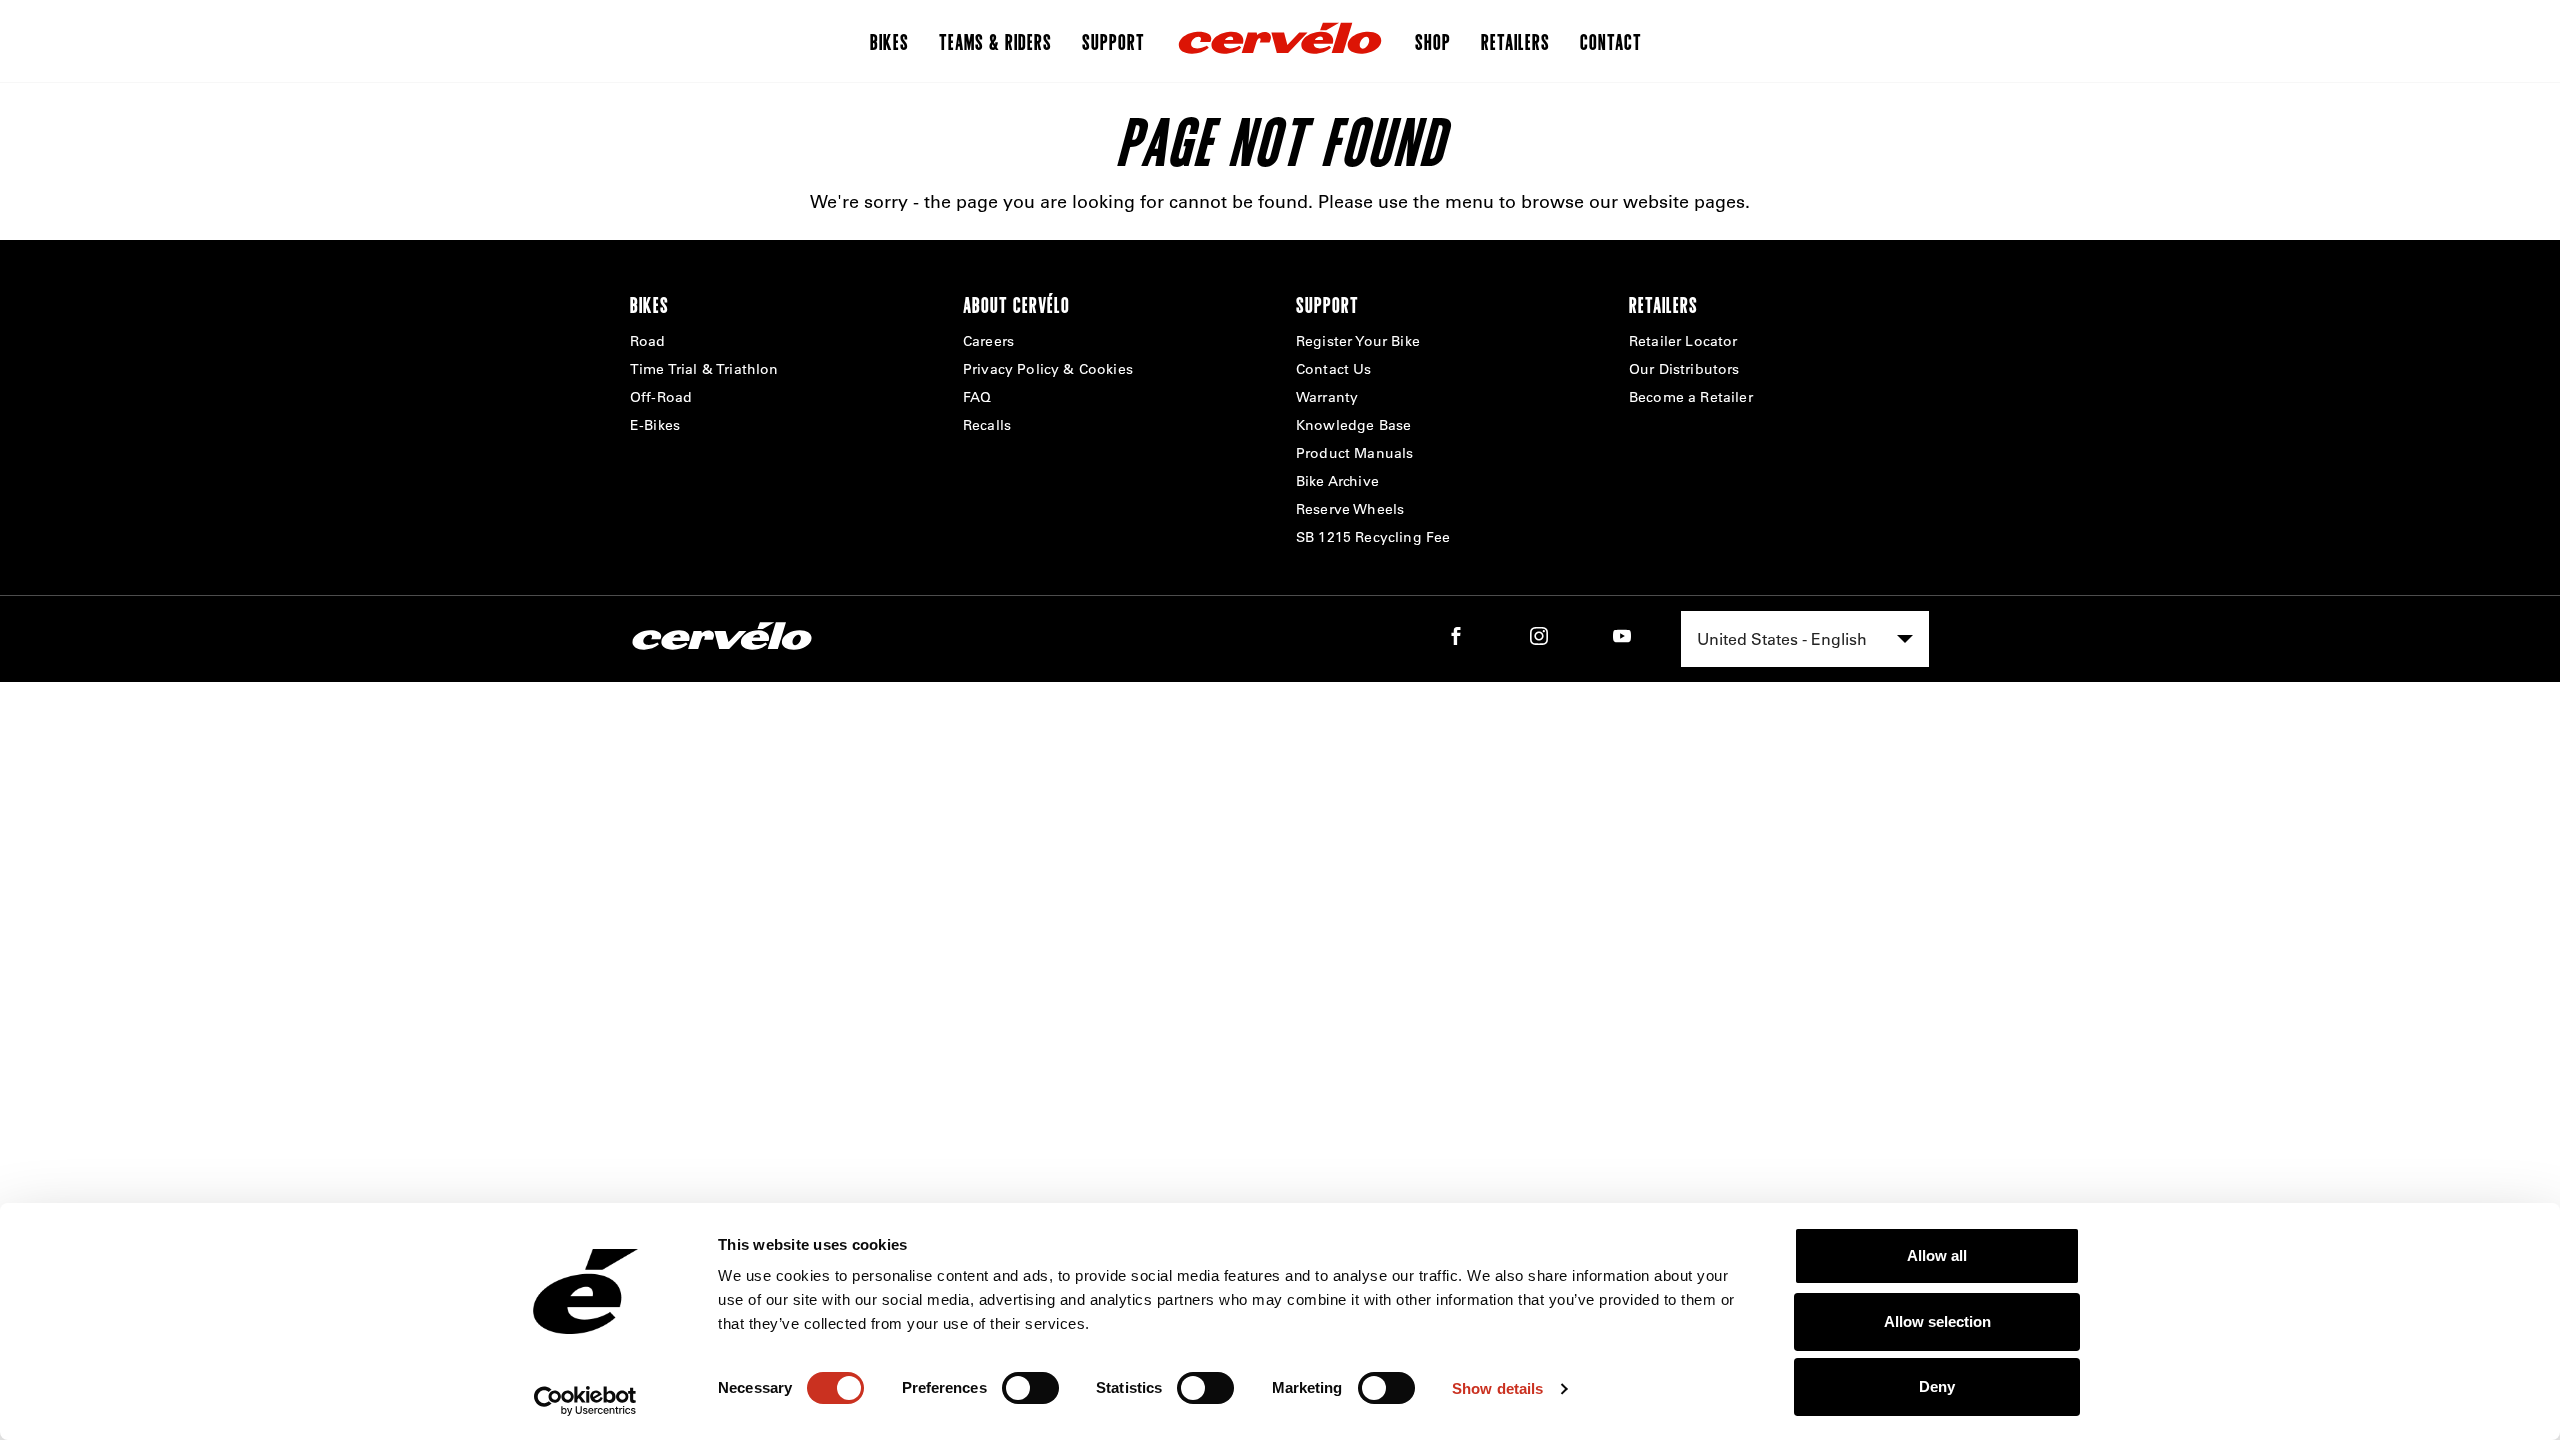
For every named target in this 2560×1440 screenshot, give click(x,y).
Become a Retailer (1691, 397)
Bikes (889, 41)
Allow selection (1937, 1321)
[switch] (1030, 1388)
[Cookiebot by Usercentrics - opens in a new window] (585, 1401)
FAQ (977, 397)
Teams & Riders (995, 41)
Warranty (1327, 397)
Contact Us (1334, 369)
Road (648, 341)
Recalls (987, 425)
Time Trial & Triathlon (704, 369)
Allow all (1937, 1255)
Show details (1497, 1388)
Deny (1937, 1386)
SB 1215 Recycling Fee (1373, 537)
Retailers (1515, 41)
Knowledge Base (1353, 425)
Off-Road (661, 397)
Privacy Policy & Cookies (1048, 369)
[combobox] (1805, 639)
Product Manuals (1354, 453)
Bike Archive (1337, 481)
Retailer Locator (1683, 341)
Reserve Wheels (1350, 509)
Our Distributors (1684, 369)
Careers (988, 341)
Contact (1611, 41)
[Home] (1280, 41)
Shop (1433, 41)
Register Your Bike (1358, 341)
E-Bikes (655, 425)
